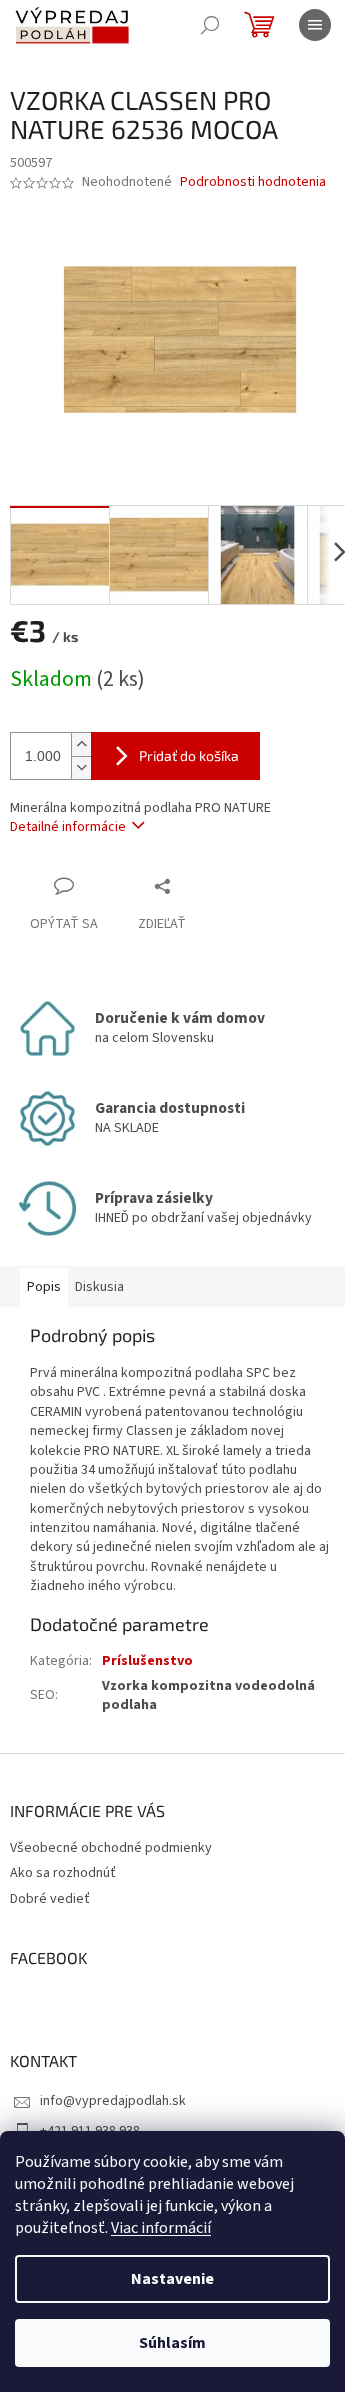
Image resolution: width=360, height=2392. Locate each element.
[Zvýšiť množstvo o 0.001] (81, 744)
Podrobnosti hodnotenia (253, 182)
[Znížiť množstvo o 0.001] (81, 767)
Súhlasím (172, 2343)
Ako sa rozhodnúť (63, 1873)
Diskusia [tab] (99, 1287)
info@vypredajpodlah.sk (113, 2101)
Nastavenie (172, 2279)
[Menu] (315, 25)
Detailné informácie (68, 827)
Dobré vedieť (50, 1899)
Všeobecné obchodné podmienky (111, 1848)
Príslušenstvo (147, 1661)
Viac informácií (161, 2228)
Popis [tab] (44, 1287)
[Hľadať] (210, 25)
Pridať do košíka (189, 755)
